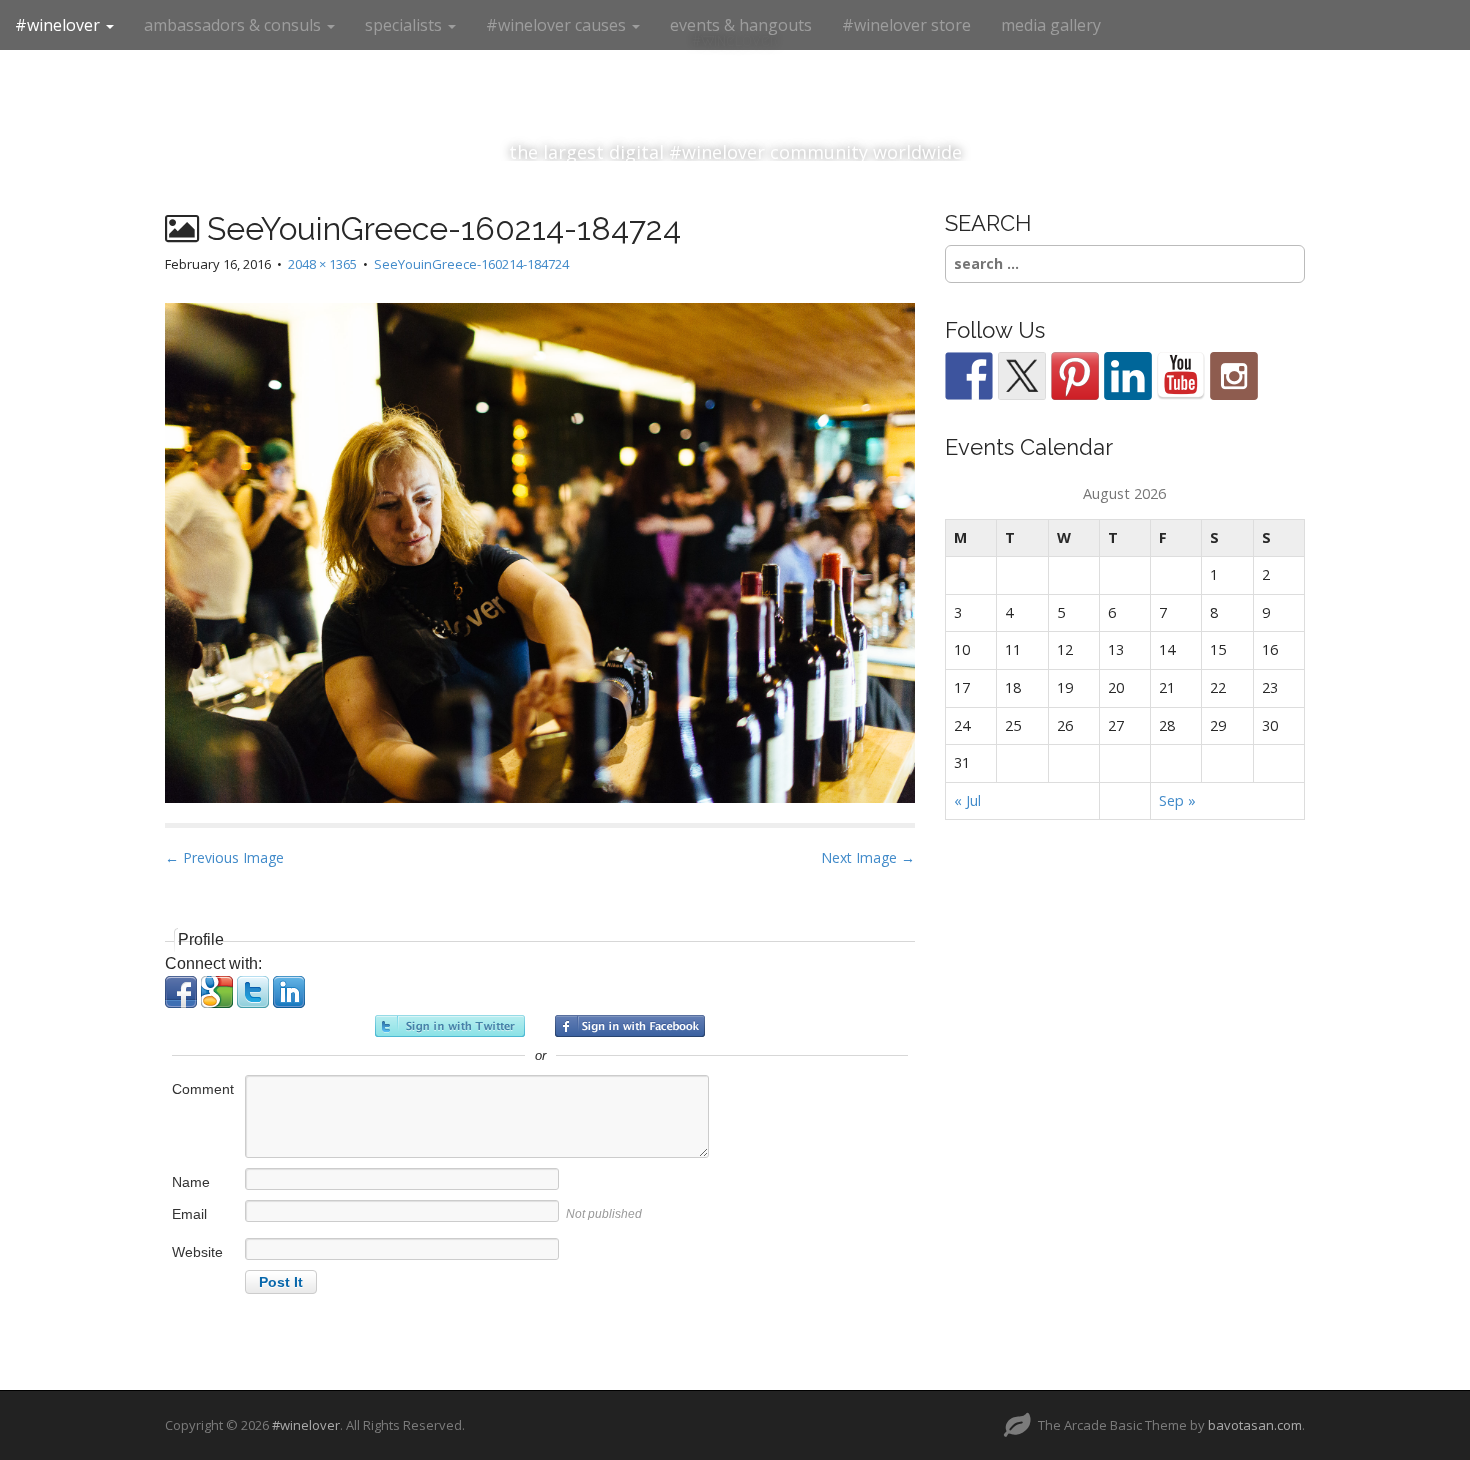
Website (197, 1252)
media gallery (1051, 25)
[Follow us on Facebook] (969, 376)
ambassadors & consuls (234, 25)
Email (189, 1214)
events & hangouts (741, 25)
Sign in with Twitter (450, 1026)
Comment (203, 1089)
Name (191, 1182)
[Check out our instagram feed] (1234, 376)
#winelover (59, 25)
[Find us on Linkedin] (1128, 376)
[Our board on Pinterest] (1075, 376)
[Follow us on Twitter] (1022, 376)
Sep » (1177, 800)
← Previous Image (224, 857)
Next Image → (868, 857)
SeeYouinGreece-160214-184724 (471, 264)
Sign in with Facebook (630, 1026)
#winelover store (906, 25)
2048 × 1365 (322, 264)
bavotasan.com (1255, 1425)
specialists (405, 25)
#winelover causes (558, 25)
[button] (183, 1002)
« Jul (967, 800)
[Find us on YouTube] (1181, 376)
